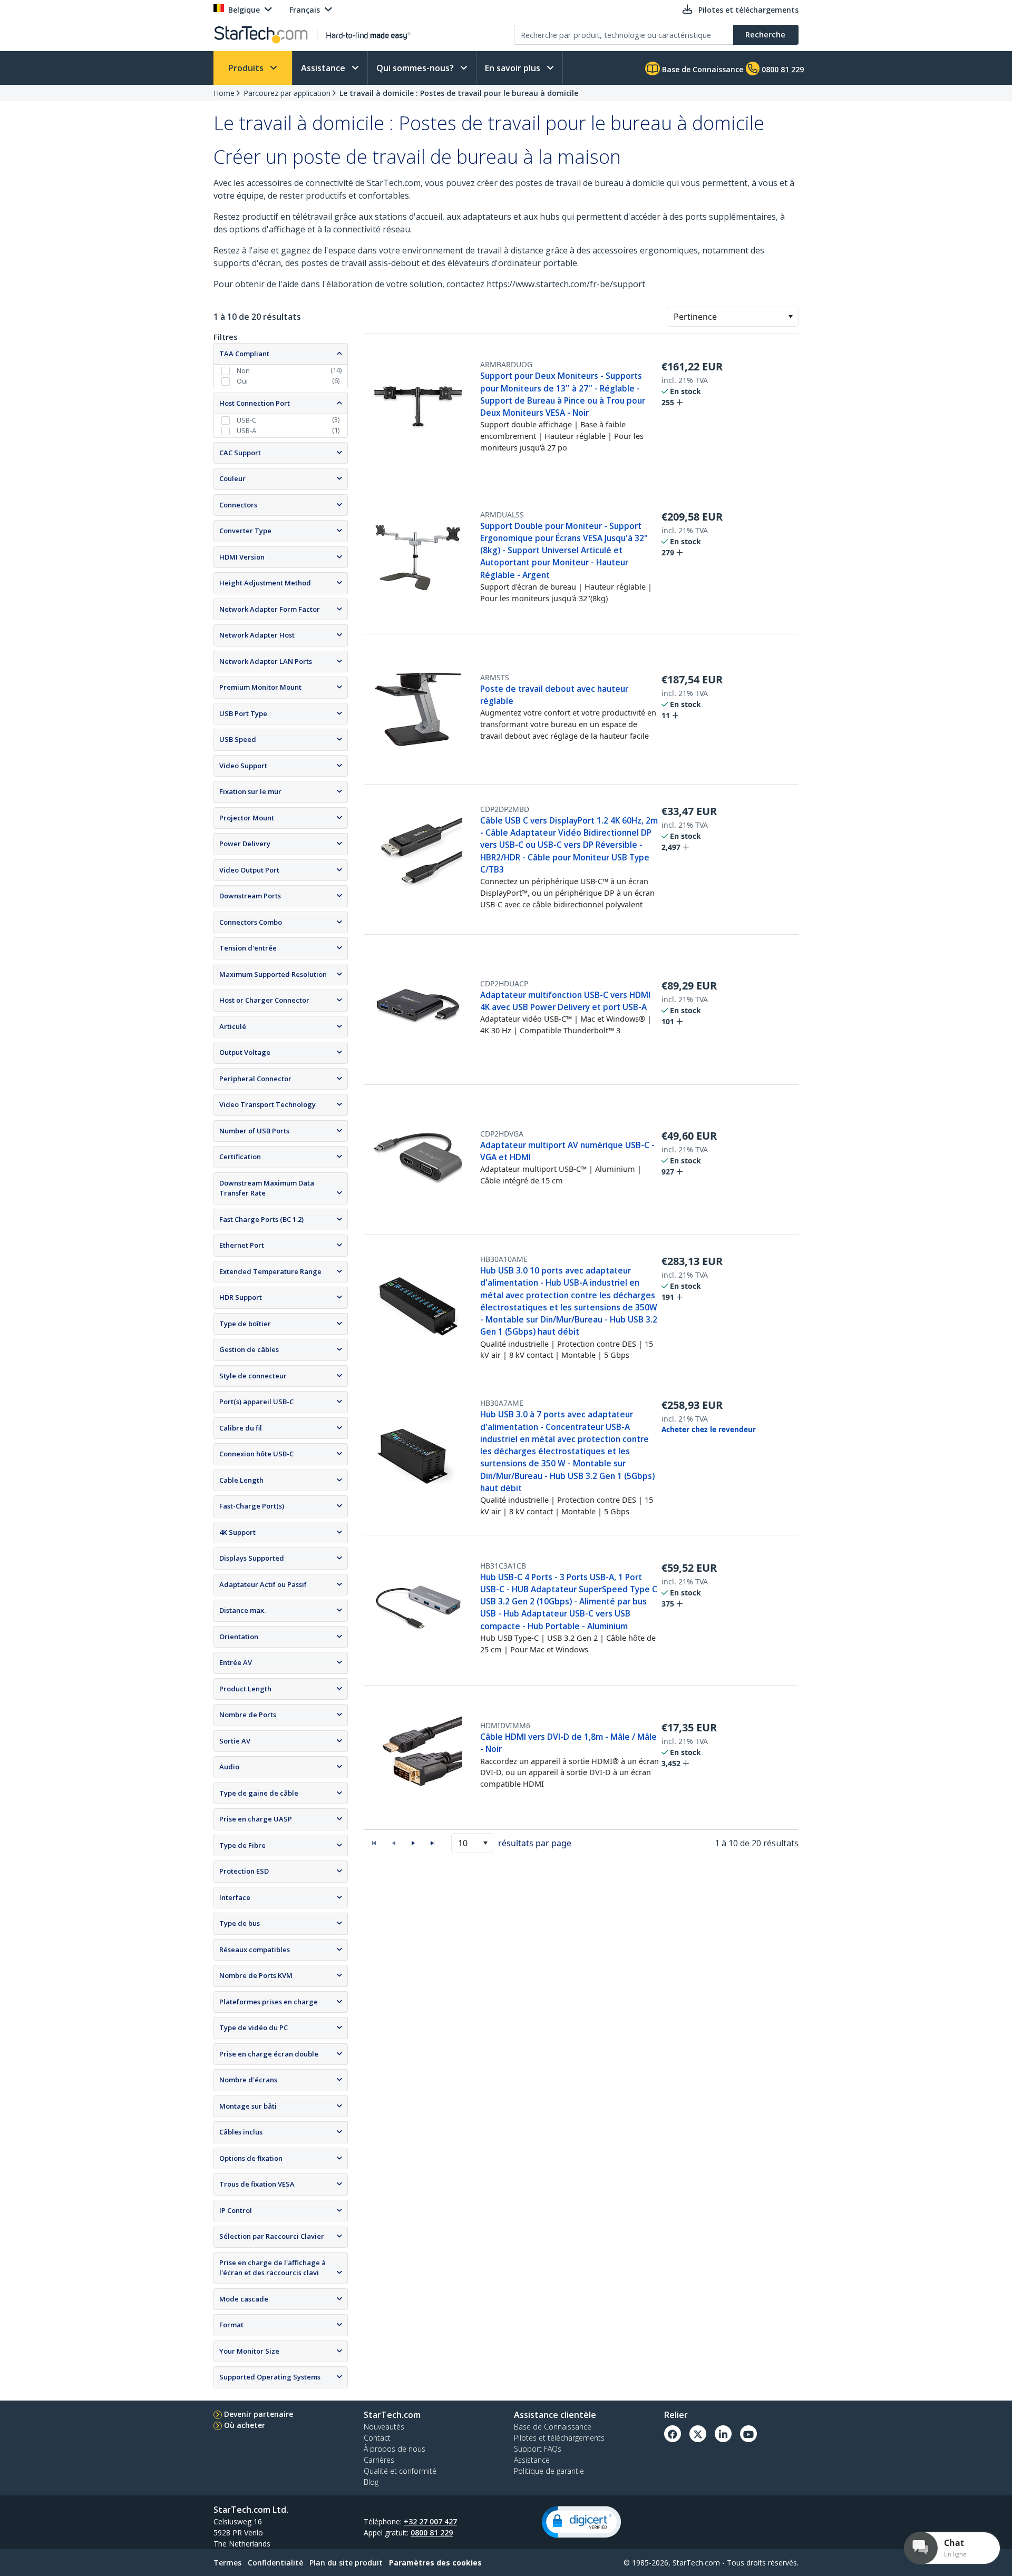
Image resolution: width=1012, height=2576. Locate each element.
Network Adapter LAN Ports (266, 661)
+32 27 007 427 (430, 2521)
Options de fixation (251, 2158)
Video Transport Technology (267, 1104)
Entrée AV (236, 1662)
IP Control (236, 2210)
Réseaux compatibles (255, 1950)
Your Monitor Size (249, 2351)
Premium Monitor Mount (260, 687)
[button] (790, 317)
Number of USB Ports (254, 1131)
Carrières (379, 2460)
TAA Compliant (244, 354)
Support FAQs (538, 2449)
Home (224, 93)
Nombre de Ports (248, 1715)
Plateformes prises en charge (269, 2002)
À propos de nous (395, 2449)
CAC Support (240, 453)
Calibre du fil (241, 1428)
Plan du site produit (346, 2563)
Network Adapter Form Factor (270, 609)
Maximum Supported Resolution (273, 974)
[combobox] (733, 317)
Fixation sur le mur (250, 791)
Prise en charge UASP (256, 1819)
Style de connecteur (253, 1376)
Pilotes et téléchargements (559, 2438)
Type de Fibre (242, 1845)
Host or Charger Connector (264, 1000)
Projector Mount (247, 818)
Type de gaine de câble (259, 1793)
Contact (377, 2438)
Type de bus (240, 1923)
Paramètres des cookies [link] (435, 2563)
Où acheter (245, 2425)
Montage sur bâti (248, 2106)
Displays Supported (252, 1558)
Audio (229, 1767)
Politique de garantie (549, 2471)
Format (231, 2325)
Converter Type (245, 531)
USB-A (246, 430)
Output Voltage (245, 1052)
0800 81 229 (432, 2533)
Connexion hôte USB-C (256, 1454)
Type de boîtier (245, 1324)
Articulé (233, 1026)
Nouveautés (384, 2427)
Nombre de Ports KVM (256, 1975)
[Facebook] (673, 2434)
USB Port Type (243, 713)
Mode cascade (244, 2299)
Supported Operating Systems (270, 2377)
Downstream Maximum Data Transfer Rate (267, 1188)
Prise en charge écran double (269, 2054)
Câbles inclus (241, 2132)
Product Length (245, 1689)
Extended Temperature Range (270, 1271)
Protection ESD (244, 1871)
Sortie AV (235, 1741)
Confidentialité (275, 2563)
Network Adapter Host (257, 635)
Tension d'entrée (248, 948)
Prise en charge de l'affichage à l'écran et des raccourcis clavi (273, 2268)
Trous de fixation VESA (257, 2184)
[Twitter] (698, 2434)
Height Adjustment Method (265, 583)
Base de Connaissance (702, 69)
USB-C (246, 420)
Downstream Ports (250, 896)
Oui (242, 381)
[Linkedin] (723, 2434)
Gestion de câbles (249, 1349)
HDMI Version (242, 557)
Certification (240, 1157)
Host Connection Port (255, 403)
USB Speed (238, 739)
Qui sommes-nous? (416, 68)
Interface (235, 1897)
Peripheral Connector (255, 1079)
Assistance (324, 68)
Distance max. (242, 1610)
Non (243, 370)
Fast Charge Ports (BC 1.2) (261, 1219)
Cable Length (241, 1480)
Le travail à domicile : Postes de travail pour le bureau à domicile (459, 93)
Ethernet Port (242, 1245)
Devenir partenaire (259, 2414)
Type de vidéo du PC (254, 2028)
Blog (371, 2482)
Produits (247, 68)
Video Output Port (249, 870)
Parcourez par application (287, 93)
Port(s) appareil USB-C (256, 1402)
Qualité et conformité (400, 2471)
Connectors (238, 505)
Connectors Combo (251, 922)
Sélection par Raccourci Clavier (272, 2236)
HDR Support (241, 1297)
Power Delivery (245, 844)
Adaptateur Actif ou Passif (263, 1584)
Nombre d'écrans (248, 2080)
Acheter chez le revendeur (709, 1429)
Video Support (243, 766)
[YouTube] (748, 2434)
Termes (227, 2563)
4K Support (237, 1532)
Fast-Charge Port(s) (252, 1506)
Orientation (239, 1637)
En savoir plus (514, 68)
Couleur (232, 478)
